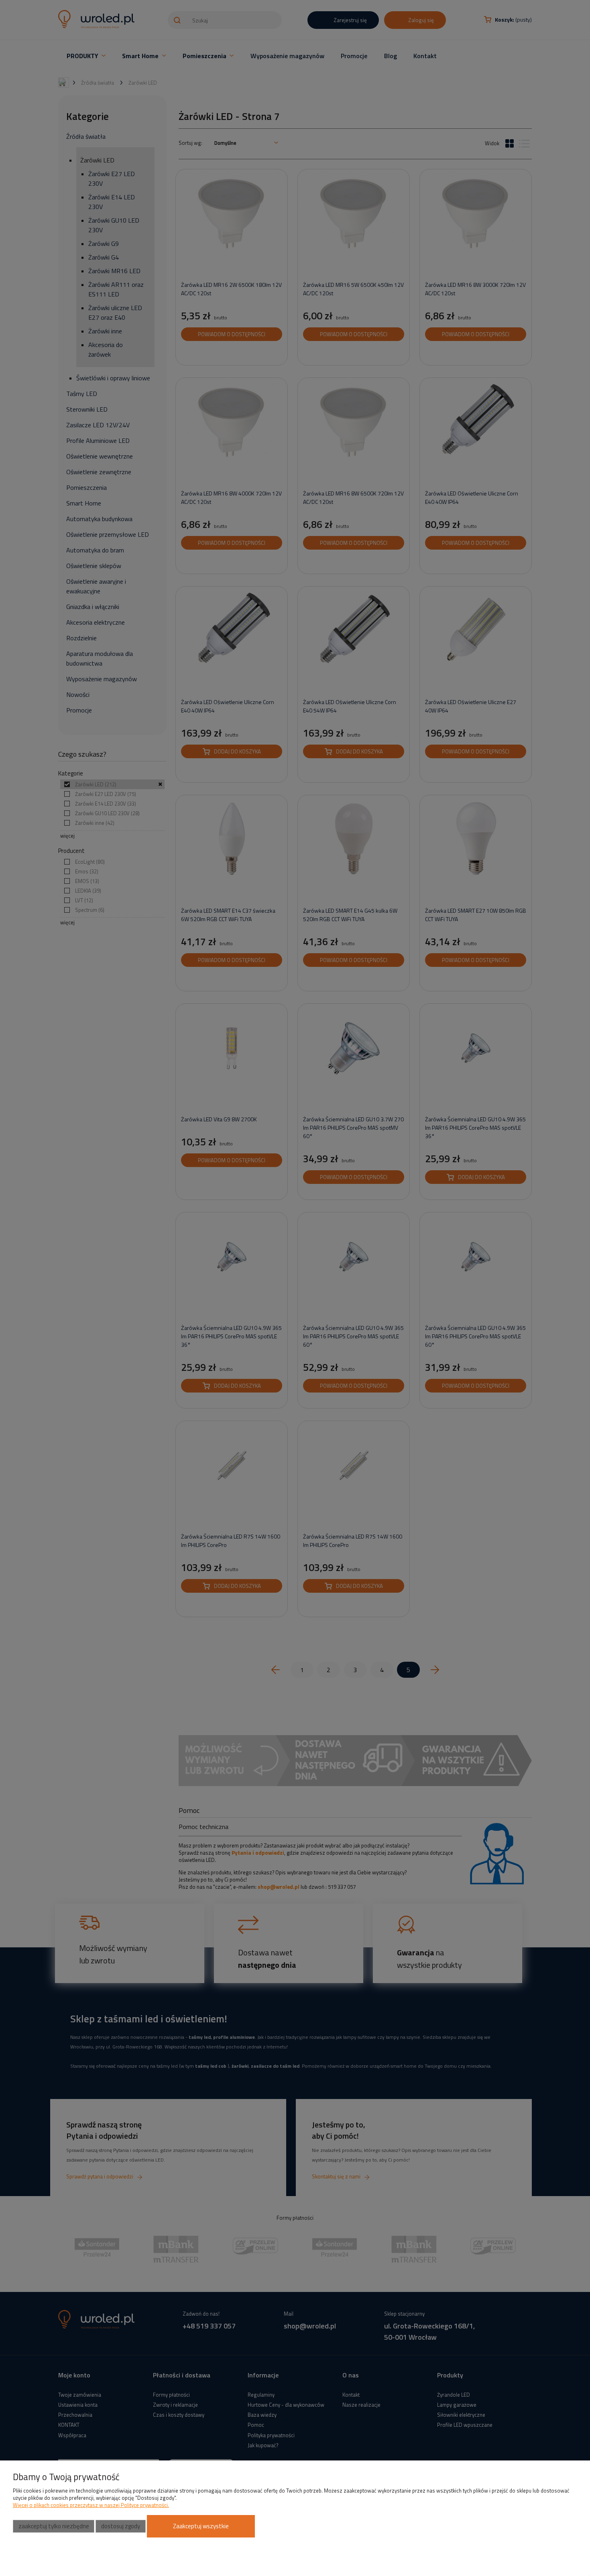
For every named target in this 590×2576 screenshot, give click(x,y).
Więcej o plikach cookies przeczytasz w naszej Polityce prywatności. (91, 2505)
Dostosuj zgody (121, 2526)
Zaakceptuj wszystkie (201, 2526)
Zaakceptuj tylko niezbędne (54, 2526)
